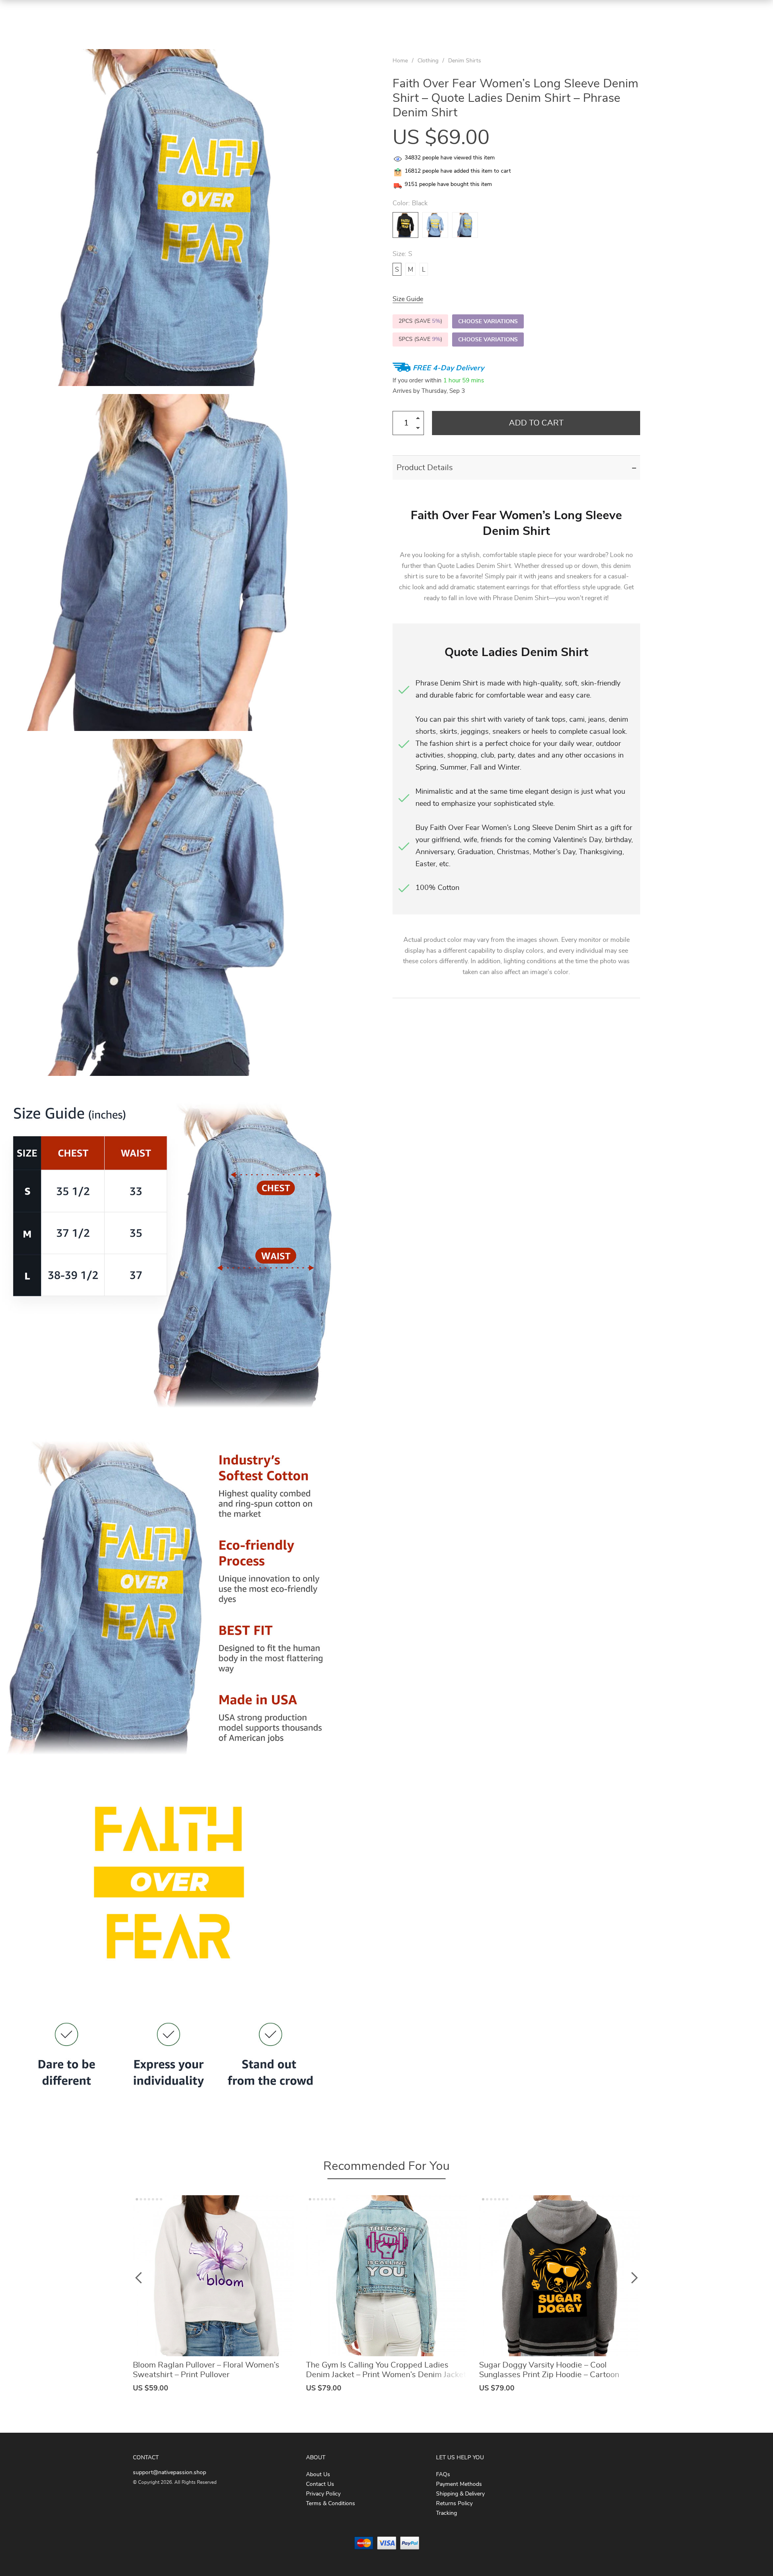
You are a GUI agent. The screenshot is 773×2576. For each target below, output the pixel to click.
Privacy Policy (323, 2494)
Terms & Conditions (331, 2504)
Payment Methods (459, 2484)
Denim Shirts (465, 61)
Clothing (428, 61)
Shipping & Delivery (460, 2494)
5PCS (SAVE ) (420, 339)
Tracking (446, 2513)
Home (400, 61)
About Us (318, 2475)
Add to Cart (536, 423)
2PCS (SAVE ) (420, 321)
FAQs (443, 2475)
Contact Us (320, 2484)
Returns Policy (454, 2504)
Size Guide (408, 299)
